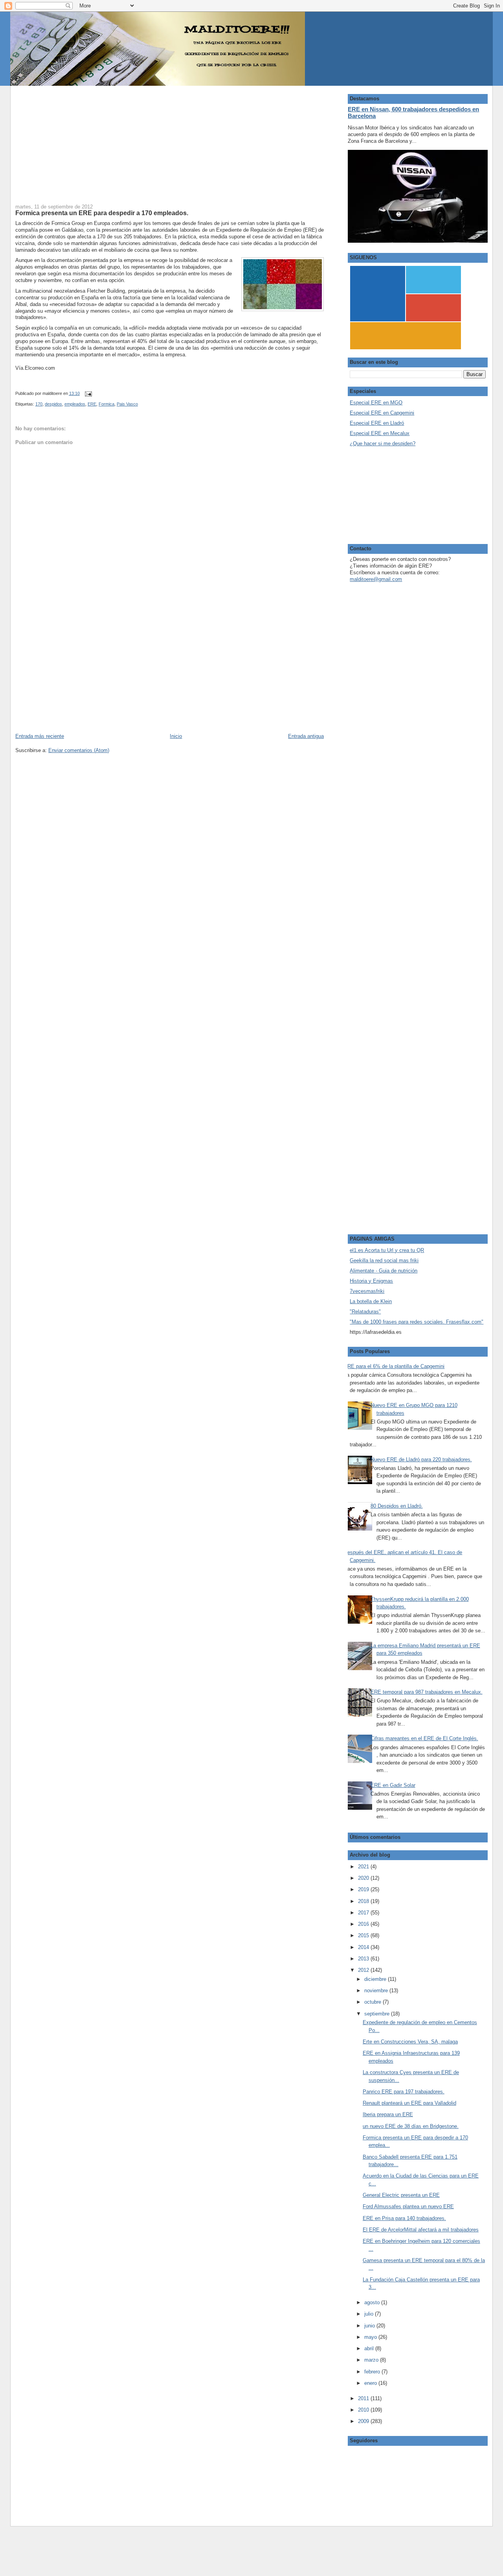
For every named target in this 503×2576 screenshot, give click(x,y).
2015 (364, 1935)
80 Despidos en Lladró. (397, 1506)
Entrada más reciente (40, 736)
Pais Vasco (127, 404)
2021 (364, 1867)
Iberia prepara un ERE (388, 2114)
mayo (371, 2337)
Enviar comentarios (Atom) (79, 750)
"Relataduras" (365, 1312)
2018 (364, 1901)
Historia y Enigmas (371, 1281)
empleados (75, 404)
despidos (53, 404)
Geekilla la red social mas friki (384, 1260)
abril (370, 2348)
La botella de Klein (371, 1301)
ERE (92, 404)
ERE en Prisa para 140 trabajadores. (404, 2218)
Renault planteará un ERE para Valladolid (409, 2103)
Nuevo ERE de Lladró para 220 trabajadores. (421, 1459)
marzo (372, 2360)
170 (39, 404)
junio (370, 2326)
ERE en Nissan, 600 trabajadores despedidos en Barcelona (413, 112)
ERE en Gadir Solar (393, 1785)
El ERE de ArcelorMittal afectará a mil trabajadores (421, 2230)
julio (370, 2314)
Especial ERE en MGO (376, 403)
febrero (373, 2372)
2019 (364, 1889)
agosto (373, 2302)
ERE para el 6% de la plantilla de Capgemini (394, 1366)
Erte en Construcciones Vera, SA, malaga (410, 2042)
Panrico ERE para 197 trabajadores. (404, 2092)
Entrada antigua (306, 736)
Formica (106, 404)
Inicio (176, 736)
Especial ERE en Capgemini (382, 413)
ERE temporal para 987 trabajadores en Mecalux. (427, 1692)
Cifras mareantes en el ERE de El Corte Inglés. (424, 1738)
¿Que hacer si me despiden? (383, 443)
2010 (364, 2410)
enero (371, 2383)
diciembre (376, 1979)
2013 (364, 1959)
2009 (364, 2421)
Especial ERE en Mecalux (380, 433)
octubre (374, 2002)
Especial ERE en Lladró (377, 423)
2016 (364, 1924)
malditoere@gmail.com (376, 579)
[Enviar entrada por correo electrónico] (87, 393)
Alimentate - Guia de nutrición (384, 1271)
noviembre (377, 1991)
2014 (364, 1947)
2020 (364, 1878)
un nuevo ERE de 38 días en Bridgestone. (411, 2126)
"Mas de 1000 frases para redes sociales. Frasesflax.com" (417, 1322)
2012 (364, 1970)
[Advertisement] (170, 141)
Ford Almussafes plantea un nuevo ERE (408, 2206)
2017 (364, 1913)
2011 (364, 2398)
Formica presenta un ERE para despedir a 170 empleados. (102, 213)
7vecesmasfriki (367, 1291)
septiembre (378, 2014)
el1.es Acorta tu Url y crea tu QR (387, 1250)
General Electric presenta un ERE (401, 2195)
